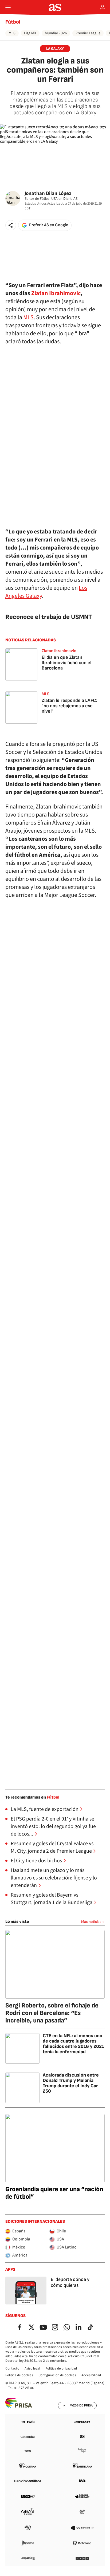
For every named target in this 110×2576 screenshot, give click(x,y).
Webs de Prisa (81, 2405)
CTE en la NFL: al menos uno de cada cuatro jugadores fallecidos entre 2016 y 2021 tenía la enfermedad (73, 2044)
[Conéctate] (103, 7)
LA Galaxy (55, 49)
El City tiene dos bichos (36, 1861)
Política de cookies (19, 2375)
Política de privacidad (61, 2368)
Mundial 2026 (56, 33)
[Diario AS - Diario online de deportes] (55, 7)
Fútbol (13, 22)
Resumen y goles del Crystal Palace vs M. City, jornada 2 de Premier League (52, 1847)
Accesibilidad (91, 2375)
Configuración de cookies (57, 2375)
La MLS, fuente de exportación (45, 1809)
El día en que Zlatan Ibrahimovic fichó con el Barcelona (66, 663)
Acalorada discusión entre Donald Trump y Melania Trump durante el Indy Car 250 (71, 2083)
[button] (11, 225)
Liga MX (30, 33)
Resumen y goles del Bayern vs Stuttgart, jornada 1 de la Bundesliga (52, 1899)
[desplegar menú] (8, 7)
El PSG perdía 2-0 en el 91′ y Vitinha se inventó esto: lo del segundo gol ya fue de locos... (53, 1826)
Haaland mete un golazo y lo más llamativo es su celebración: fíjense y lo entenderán (54, 1878)
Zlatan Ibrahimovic (56, 293)
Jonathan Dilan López (48, 193)
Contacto (12, 2368)
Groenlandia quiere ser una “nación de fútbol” (54, 2193)
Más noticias (91, 1922)
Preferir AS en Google (49, 225)
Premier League (88, 33)
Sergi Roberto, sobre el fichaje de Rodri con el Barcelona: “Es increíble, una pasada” (52, 2013)
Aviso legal (32, 2368)
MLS (12, 33)
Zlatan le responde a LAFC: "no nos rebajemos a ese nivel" (70, 706)
